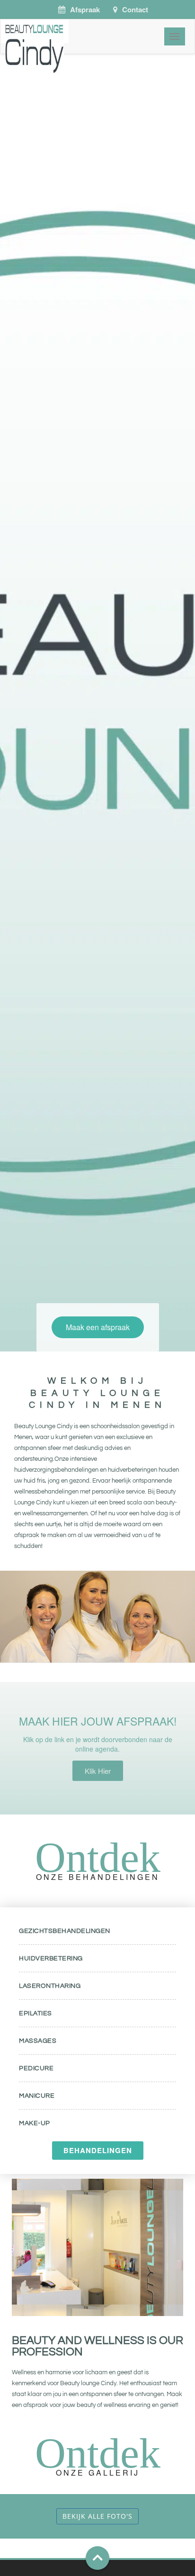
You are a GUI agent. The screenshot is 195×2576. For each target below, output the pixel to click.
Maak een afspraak (98, 1327)
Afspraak (85, 9)
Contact (135, 9)
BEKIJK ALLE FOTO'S (97, 2516)
